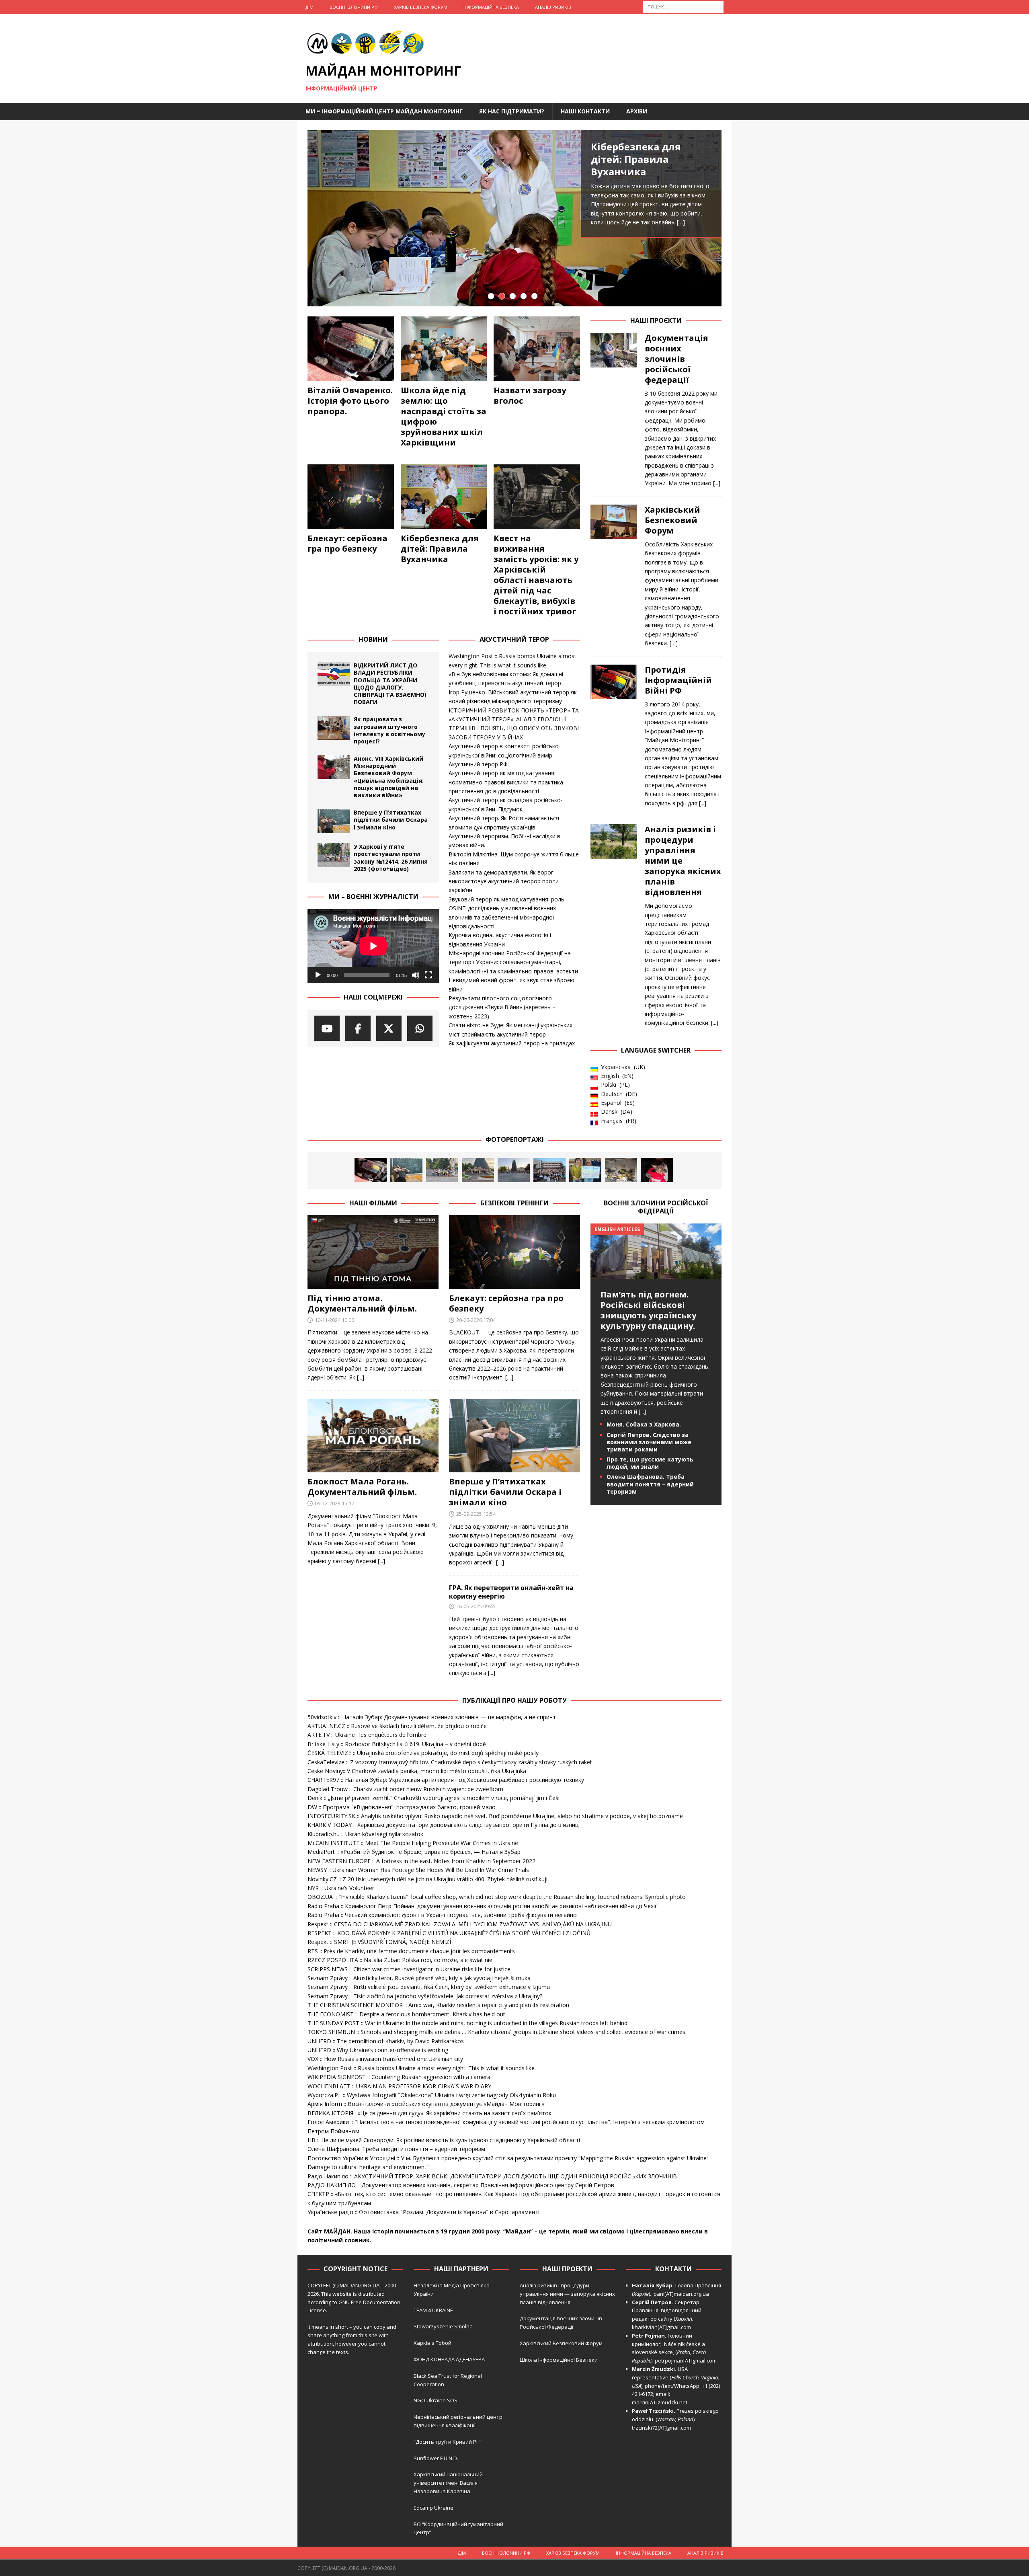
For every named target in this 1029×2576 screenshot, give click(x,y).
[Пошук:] (683, 6)
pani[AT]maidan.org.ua (681, 2294)
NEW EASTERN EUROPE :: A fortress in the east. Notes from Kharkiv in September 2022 (421, 1861)
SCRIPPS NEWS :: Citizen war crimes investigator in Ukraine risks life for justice (409, 1969)
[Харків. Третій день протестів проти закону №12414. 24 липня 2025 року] (514, 1170)
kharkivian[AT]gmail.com (661, 2327)
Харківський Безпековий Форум (672, 520)
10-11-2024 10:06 (334, 1320)
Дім (310, 7)
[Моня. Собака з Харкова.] (657, 1170)
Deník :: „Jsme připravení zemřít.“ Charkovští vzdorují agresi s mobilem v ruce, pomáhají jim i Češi (434, 1798)
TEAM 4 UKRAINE (433, 2310)
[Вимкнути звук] (416, 975)
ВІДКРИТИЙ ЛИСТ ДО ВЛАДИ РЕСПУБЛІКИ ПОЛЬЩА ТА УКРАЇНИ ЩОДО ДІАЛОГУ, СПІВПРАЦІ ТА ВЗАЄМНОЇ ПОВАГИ (390, 684)
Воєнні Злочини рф (354, 7)
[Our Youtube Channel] (327, 1028)
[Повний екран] (428, 975)
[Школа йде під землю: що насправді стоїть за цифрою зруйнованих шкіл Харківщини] (444, 349)
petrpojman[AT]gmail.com (686, 2360)
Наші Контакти (585, 111)
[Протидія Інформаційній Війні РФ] (614, 734)
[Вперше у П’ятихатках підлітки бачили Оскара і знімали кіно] (334, 821)
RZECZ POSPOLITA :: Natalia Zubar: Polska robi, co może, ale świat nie (400, 1960)
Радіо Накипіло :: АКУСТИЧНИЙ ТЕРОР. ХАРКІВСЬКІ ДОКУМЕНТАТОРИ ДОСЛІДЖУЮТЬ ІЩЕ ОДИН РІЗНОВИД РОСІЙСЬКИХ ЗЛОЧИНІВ (492, 2176)
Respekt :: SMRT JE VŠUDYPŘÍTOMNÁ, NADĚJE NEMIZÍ (379, 1942)
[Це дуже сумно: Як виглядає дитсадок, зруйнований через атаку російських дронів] (621, 1170)
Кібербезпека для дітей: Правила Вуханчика (636, 159)
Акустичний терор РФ (478, 764)
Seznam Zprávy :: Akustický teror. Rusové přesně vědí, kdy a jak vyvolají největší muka (419, 1978)
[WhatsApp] (420, 1028)
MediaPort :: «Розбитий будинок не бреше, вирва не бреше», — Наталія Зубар (414, 1852)
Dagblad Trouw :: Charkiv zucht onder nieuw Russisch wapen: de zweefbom (405, 1789)
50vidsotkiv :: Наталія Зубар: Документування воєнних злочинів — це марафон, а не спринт (432, 1717)
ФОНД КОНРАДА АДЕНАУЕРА (450, 2359)
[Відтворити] (318, 975)
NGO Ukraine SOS (436, 2400)
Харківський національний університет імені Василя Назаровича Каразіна (448, 2483)
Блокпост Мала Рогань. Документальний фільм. (362, 1487)
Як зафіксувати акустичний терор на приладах (512, 1043)
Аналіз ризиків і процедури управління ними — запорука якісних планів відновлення (567, 2294)
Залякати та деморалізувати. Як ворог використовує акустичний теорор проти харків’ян (504, 881)
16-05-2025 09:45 (476, 1606)
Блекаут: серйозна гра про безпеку (347, 543)
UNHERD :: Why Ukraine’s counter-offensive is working (378, 2050)
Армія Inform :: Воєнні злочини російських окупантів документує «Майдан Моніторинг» (426, 2104)
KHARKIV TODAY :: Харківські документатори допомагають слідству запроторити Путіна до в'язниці (444, 1825)
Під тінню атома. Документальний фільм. (362, 1303)
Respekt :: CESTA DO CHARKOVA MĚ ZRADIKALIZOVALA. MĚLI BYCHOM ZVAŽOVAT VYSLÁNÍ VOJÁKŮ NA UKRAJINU (460, 1924)
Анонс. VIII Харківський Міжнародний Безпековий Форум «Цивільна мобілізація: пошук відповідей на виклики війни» (389, 777)
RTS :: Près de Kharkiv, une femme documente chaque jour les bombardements (411, 1951)
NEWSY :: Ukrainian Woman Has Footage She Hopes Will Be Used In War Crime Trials (418, 1870)
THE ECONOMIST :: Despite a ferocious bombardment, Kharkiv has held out (406, 2014)
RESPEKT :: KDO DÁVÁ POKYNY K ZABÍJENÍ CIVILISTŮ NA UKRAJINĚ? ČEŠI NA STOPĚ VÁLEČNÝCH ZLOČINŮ (449, 1933)
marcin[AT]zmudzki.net (660, 2402)
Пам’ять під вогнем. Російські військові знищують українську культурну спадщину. (648, 1310)
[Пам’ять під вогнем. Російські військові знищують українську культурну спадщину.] (656, 1274)
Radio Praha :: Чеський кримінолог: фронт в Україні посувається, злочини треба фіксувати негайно (442, 1915)
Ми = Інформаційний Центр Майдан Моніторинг (384, 111)
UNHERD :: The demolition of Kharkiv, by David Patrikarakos (386, 2041)
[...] (717, 483)
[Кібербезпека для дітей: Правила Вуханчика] (514, 218)
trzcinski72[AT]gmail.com (663, 2428)
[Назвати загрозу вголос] (537, 349)
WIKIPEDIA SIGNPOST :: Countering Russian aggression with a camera (399, 2077)
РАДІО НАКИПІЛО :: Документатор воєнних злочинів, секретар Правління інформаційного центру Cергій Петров (461, 2185)
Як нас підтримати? (512, 111)
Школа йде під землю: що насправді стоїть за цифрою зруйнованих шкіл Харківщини (444, 416)
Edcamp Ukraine (434, 2508)
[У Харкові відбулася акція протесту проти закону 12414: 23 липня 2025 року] (549, 1170)
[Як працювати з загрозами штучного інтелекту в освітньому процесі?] (334, 728)
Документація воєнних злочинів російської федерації (676, 359)
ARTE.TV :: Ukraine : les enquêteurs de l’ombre (367, 1735)
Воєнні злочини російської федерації (656, 1207)
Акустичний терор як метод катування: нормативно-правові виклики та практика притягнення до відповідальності (506, 782)
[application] (373, 946)
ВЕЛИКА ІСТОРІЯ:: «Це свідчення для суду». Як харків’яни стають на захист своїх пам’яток (429, 2113)
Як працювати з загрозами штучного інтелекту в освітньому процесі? (389, 730)
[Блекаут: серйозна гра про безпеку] (351, 497)
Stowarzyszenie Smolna (443, 2326)
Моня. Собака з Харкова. (644, 1424)
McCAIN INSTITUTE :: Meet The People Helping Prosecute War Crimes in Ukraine (413, 1843)
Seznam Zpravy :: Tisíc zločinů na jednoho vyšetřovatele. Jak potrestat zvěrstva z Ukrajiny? (425, 1996)
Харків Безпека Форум (421, 7)
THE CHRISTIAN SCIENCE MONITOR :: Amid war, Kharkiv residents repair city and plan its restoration (438, 2005)
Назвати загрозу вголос (530, 395)
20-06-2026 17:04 (476, 1320)
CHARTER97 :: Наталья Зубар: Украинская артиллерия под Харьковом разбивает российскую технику (446, 1780)
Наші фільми (373, 1203)
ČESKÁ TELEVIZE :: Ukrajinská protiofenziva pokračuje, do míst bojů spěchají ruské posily (423, 1753)
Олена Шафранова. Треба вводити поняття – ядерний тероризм (650, 1484)
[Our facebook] (358, 1028)
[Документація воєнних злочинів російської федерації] (614, 408)
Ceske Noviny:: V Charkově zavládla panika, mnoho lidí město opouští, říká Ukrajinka (417, 1771)
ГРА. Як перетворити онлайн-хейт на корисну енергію (511, 1592)
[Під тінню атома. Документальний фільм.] (373, 1252)
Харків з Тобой (433, 2343)
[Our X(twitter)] (389, 1028)
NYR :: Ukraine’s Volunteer (341, 1888)
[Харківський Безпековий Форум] (614, 574)
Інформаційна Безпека (491, 7)
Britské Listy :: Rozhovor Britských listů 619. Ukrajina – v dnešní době (397, 1744)
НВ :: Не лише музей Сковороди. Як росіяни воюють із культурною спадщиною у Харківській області (444, 2140)
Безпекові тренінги (514, 1203)
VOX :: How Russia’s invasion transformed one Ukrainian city (385, 2059)
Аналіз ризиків (553, 7)
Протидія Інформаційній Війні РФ (678, 680)
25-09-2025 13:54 (476, 1514)
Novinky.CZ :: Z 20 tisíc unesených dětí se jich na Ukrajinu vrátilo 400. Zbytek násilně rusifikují (427, 1879)
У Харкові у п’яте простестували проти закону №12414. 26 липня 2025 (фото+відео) (391, 858)
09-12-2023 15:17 (334, 1503)
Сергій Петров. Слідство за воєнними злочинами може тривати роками (649, 1442)
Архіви (637, 111)
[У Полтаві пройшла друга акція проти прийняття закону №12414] (585, 1170)
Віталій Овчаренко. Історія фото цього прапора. (350, 401)
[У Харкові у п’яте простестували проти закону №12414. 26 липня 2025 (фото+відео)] (334, 855)
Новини (373, 639)
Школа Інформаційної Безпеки (559, 2360)
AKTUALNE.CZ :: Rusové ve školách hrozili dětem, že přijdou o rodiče (397, 1726)
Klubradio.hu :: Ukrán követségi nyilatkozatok (365, 1834)
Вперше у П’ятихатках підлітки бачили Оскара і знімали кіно (391, 820)
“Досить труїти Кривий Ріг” (448, 2442)
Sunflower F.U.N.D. (436, 2458)
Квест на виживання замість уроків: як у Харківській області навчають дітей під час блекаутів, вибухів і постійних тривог (536, 575)
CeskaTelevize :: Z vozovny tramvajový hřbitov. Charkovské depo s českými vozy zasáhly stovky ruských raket (450, 1762)
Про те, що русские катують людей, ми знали (650, 1463)
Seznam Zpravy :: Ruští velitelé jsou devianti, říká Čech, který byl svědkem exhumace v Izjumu (429, 1987)
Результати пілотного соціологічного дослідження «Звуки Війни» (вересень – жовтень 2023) (502, 1007)
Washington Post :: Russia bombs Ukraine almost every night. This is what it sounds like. (422, 2068)
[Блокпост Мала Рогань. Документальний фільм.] (373, 1436)
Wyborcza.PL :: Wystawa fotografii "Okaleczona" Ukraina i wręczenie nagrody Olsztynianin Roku (432, 2095)
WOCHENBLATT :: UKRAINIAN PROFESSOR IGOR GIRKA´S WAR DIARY (399, 2086)
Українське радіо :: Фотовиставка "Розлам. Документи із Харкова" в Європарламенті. (424, 2212)
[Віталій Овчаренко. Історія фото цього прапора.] (351, 349)
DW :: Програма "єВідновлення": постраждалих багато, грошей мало (402, 1807)
